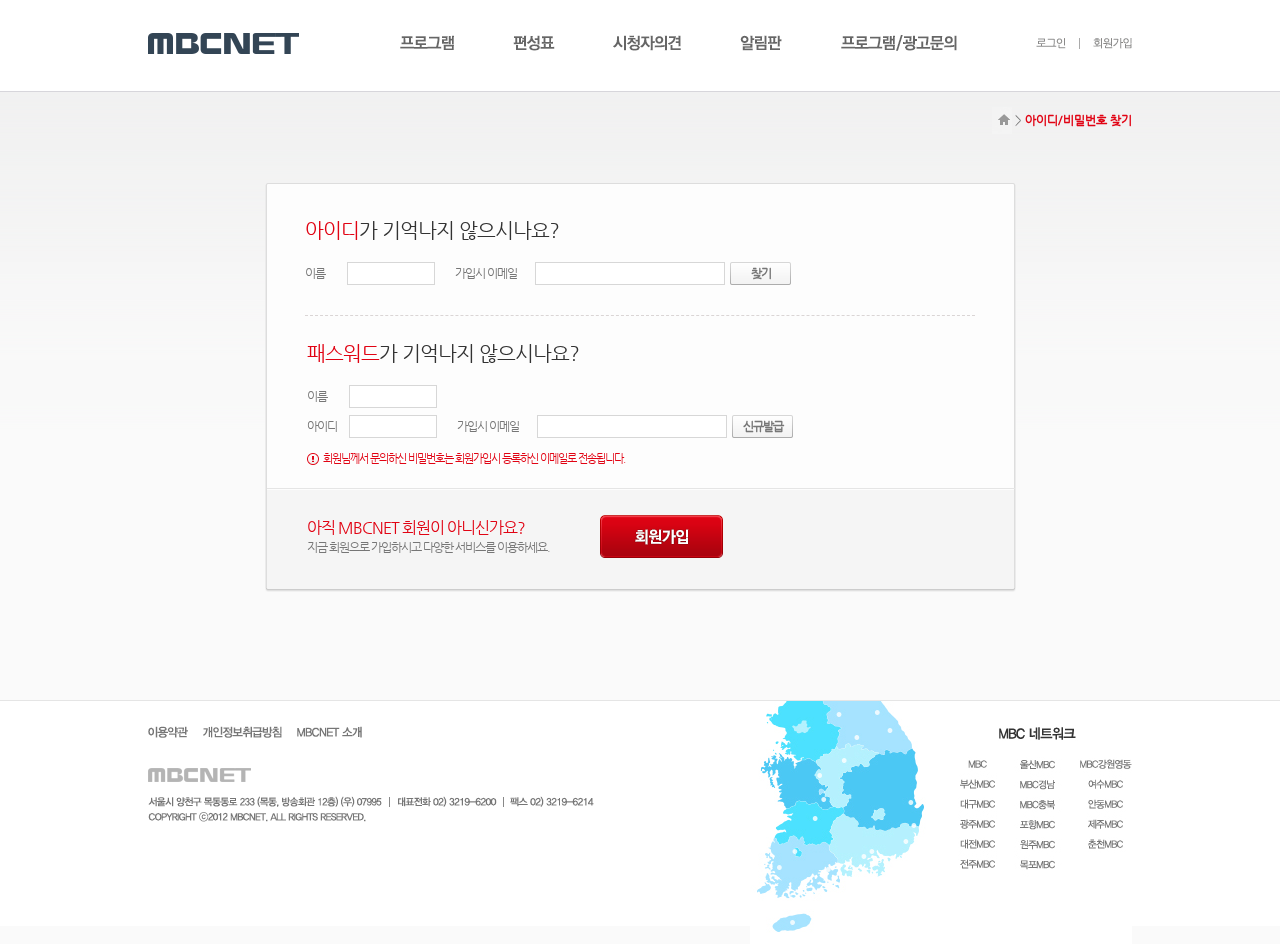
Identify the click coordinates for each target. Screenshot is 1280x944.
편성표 (534, 43)
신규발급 (763, 426)
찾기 (761, 273)
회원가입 (1105, 43)
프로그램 (427, 43)
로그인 (1051, 43)
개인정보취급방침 (242, 732)
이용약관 (168, 732)
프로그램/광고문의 (899, 43)
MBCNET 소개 (329, 732)
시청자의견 (647, 43)
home (1002, 120)
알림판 (761, 43)
